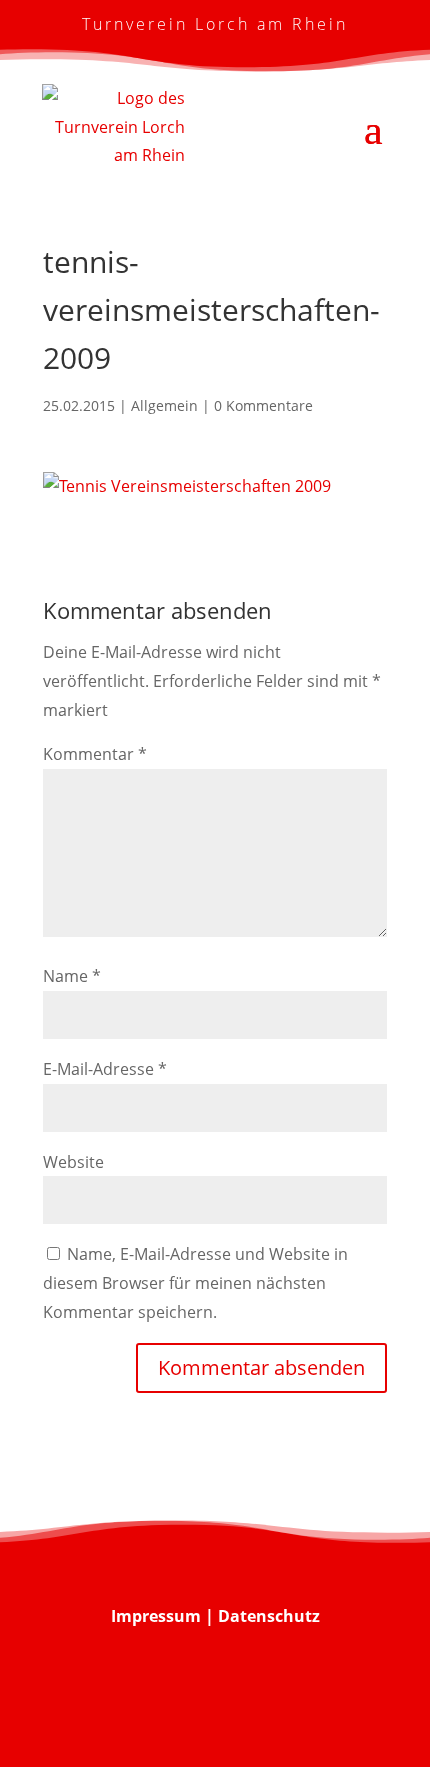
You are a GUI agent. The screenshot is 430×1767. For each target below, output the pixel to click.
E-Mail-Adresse (105, 1069)
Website (73, 1162)
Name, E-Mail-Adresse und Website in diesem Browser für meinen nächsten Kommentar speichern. (195, 1283)
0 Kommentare (263, 405)
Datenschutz (269, 1616)
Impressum (156, 1616)
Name (72, 976)
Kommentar (95, 754)
